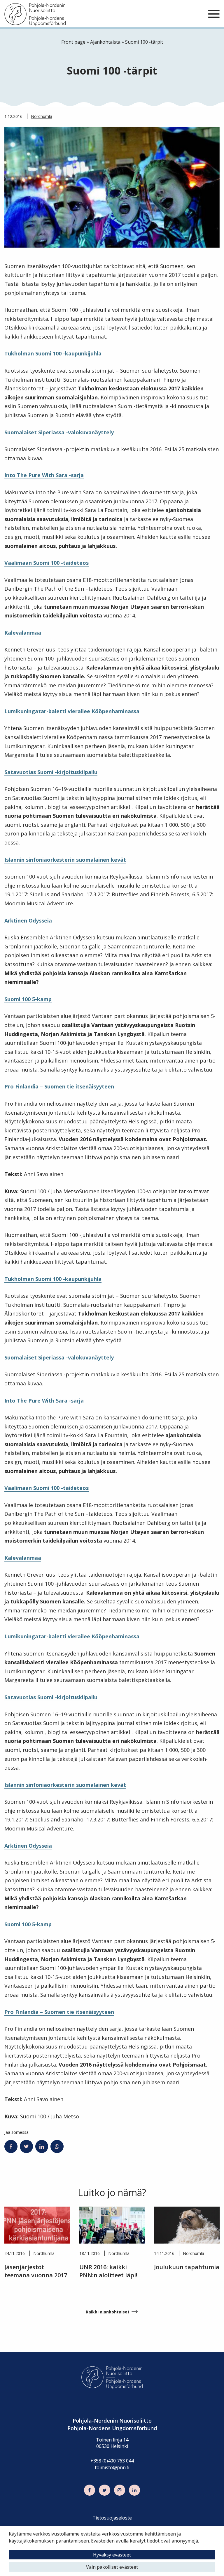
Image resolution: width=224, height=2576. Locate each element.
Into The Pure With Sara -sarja (44, 475)
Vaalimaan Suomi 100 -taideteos (47, 563)
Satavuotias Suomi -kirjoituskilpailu (51, 772)
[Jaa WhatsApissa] (57, 2147)
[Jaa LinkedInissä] (42, 2147)
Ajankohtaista (105, 42)
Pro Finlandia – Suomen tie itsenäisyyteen (59, 1086)
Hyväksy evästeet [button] (112, 2555)
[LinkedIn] (134, 2490)
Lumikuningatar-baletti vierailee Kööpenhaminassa (72, 711)
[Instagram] (120, 2490)
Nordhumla (42, 116)
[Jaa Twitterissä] (26, 2147)
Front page (73, 42)
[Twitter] (104, 2490)
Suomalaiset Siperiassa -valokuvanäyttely (59, 432)
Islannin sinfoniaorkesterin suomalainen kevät (65, 860)
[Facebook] (90, 2490)
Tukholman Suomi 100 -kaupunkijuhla (53, 353)
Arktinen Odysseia (28, 920)
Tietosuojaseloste (112, 2518)
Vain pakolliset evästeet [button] (112, 2567)
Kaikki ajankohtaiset (108, 2312)
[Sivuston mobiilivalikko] (214, 14)
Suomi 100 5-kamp (28, 999)
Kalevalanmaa (23, 633)
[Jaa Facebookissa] (11, 2147)
